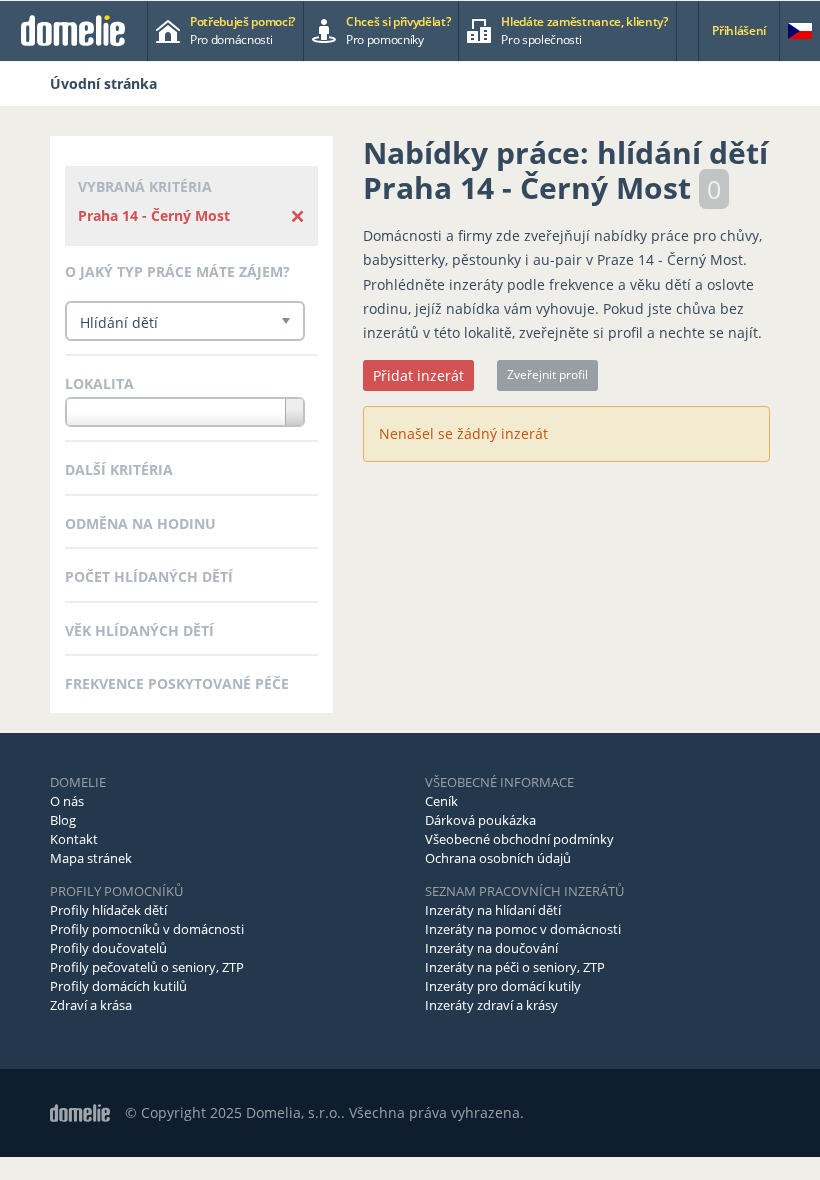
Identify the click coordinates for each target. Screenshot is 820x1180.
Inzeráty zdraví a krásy (491, 1005)
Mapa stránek (91, 858)
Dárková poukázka (480, 820)
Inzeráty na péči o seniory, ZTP (515, 967)
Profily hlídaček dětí (108, 910)
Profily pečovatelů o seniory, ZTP (147, 967)
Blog (63, 820)
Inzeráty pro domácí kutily (503, 986)
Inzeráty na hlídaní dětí (493, 910)
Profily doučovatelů (108, 948)
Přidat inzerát (418, 375)
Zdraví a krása (91, 1005)
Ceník (441, 801)
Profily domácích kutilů (118, 986)
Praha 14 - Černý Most (154, 215)
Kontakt (74, 839)
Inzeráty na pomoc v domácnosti (523, 929)
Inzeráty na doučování (491, 948)
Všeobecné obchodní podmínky (519, 839)
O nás (67, 801)
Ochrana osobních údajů (498, 858)
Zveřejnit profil (547, 374)
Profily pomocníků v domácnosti (147, 929)
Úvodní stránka (103, 83)
